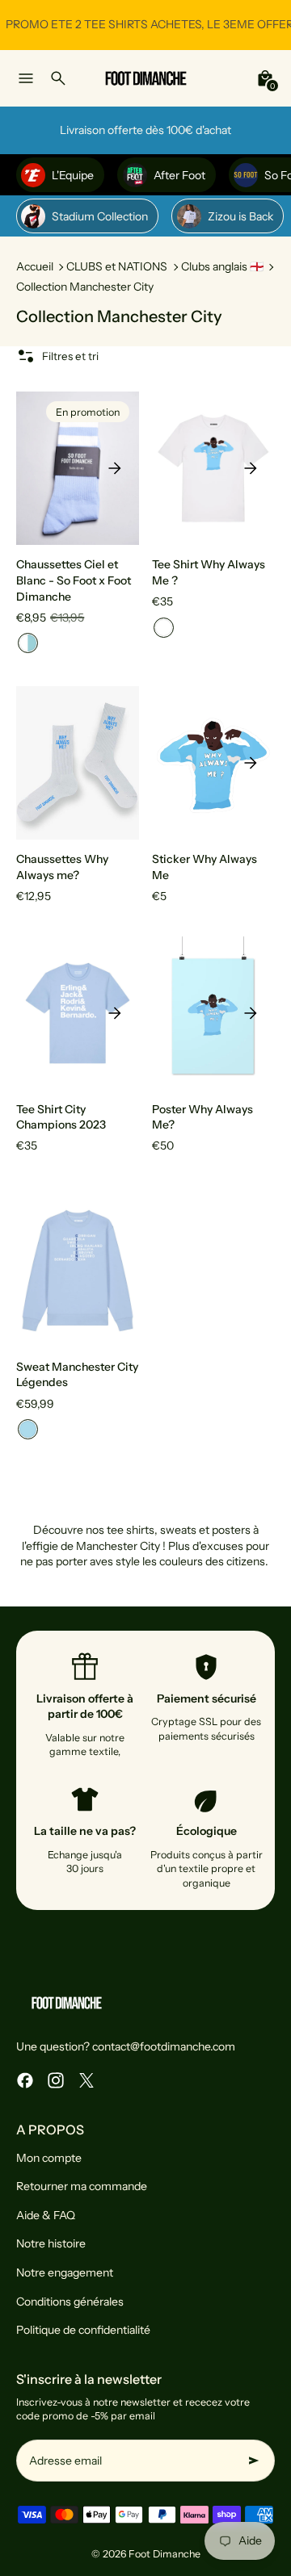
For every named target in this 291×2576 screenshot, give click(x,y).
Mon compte (49, 2158)
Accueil (35, 266)
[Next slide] (115, 468)
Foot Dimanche (164, 2554)
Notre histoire (51, 2243)
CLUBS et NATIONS (117, 266)
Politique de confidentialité (83, 2330)
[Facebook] (25, 2080)
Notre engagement (65, 2272)
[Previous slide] (40, 468)
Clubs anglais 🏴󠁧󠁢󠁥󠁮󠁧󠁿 (222, 266)
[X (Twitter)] (86, 2080)
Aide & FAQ (46, 2215)
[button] (28, 643)
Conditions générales (70, 2302)
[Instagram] (56, 2080)
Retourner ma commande (82, 2186)
